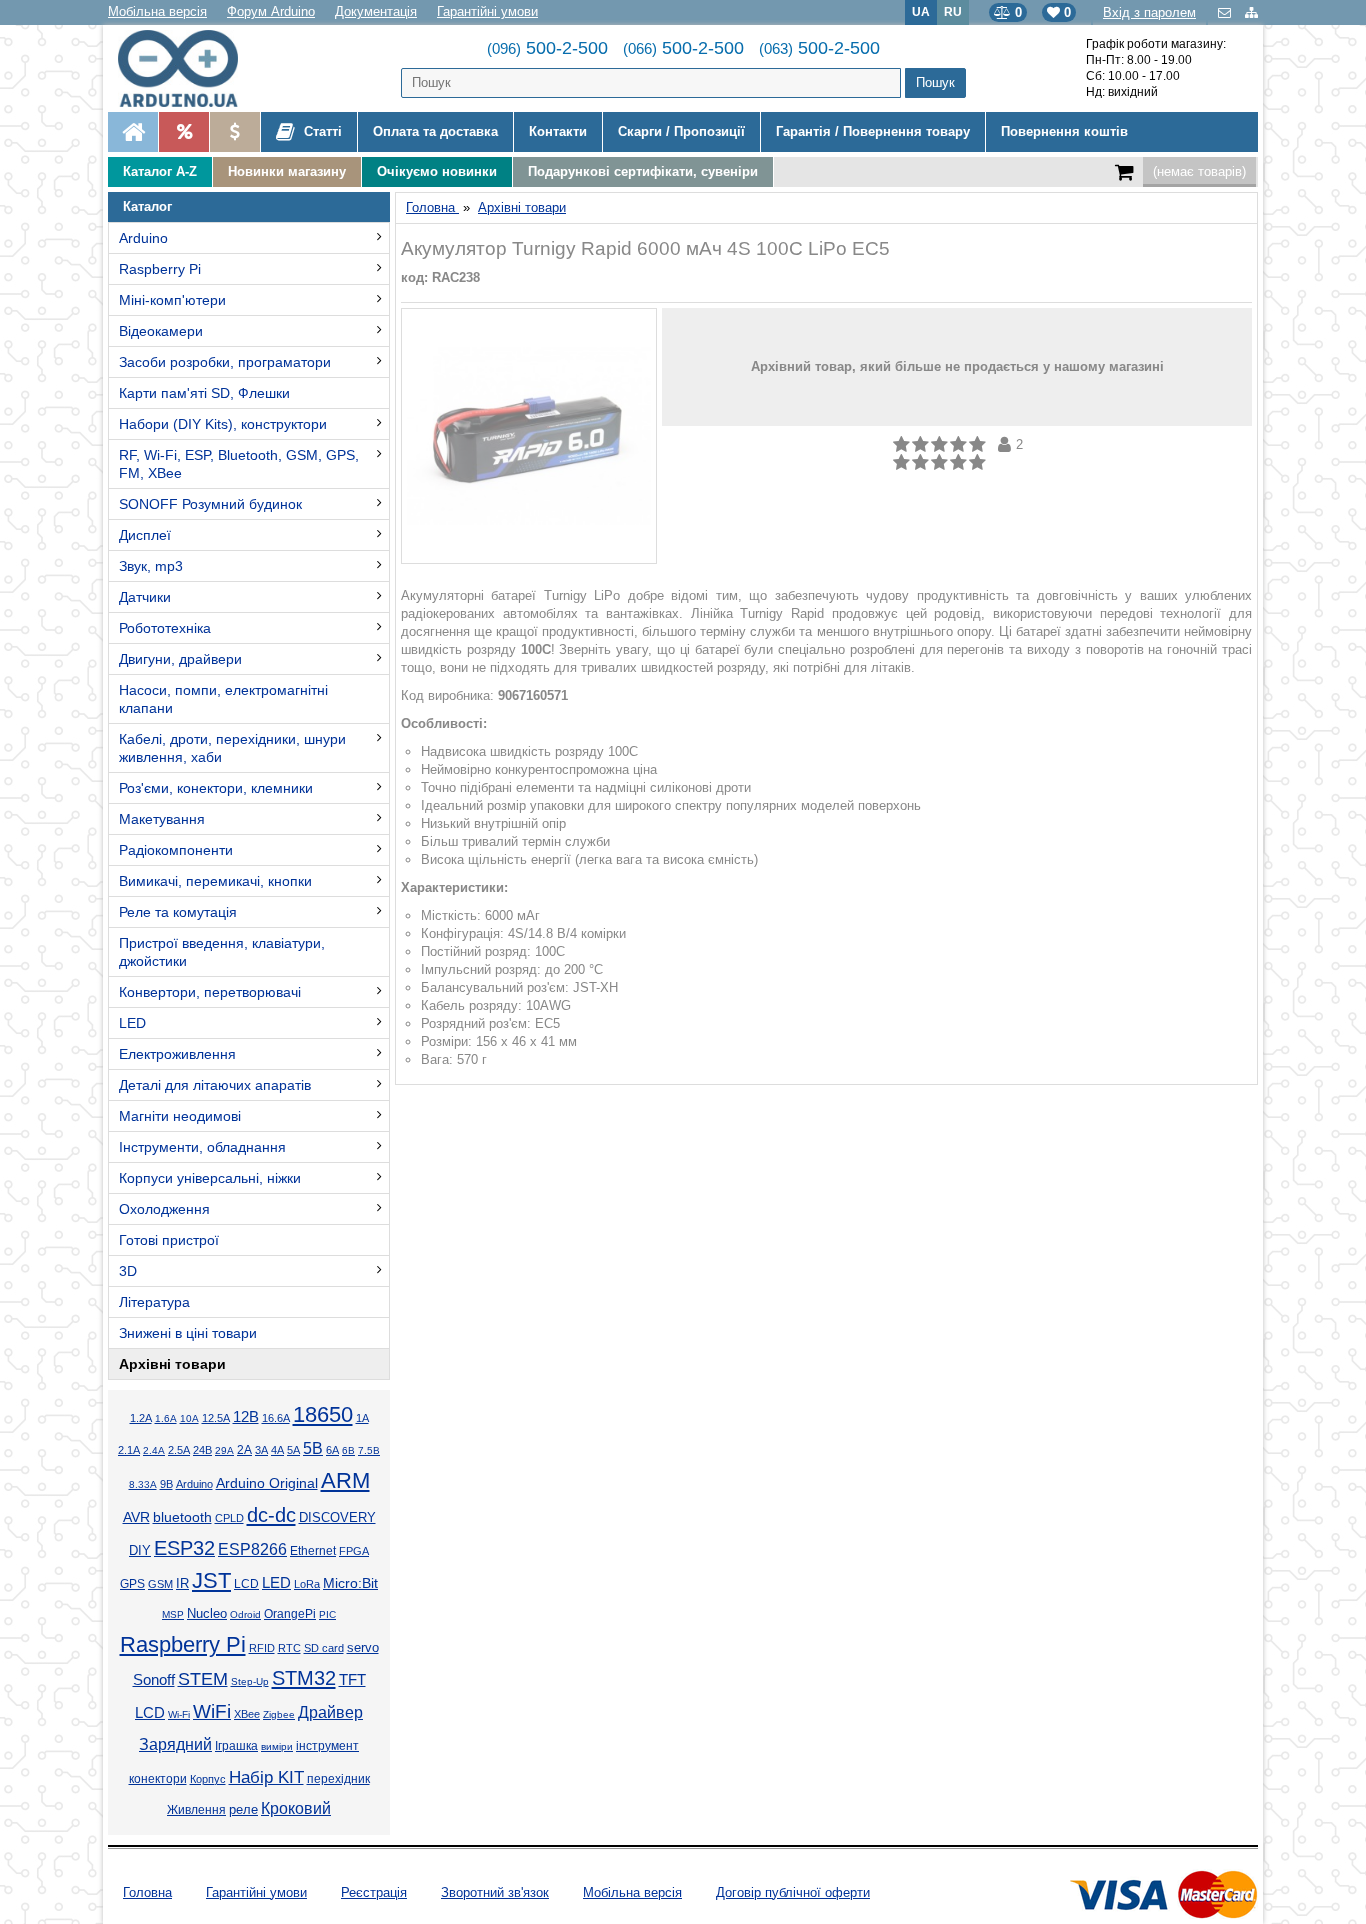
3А (261, 1450)
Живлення (196, 1810)
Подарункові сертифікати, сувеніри (643, 171)
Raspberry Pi (160, 269)
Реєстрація (374, 1892)
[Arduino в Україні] (194, 68)
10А (189, 1418)
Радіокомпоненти (176, 850)
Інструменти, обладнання (202, 1147)
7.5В (369, 1450)
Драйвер (330, 1712)
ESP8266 (252, 1549)
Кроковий (296, 1808)
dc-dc (271, 1515)
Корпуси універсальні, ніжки (210, 1178)
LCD (246, 1583)
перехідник (338, 1779)
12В (246, 1417)
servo (363, 1648)
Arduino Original (267, 1483)
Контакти (558, 131)
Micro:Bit (350, 1583)
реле (243, 1809)
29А (224, 1450)
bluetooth (182, 1517)
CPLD (229, 1518)
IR (182, 1584)
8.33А (143, 1484)
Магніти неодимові (180, 1116)
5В (313, 1448)
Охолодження (164, 1209)
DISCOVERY (337, 1518)
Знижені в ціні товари (188, 1333)
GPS (132, 1584)
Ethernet (313, 1550)
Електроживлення (177, 1054)
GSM (160, 1584)
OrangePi (290, 1614)
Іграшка (236, 1746)
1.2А (141, 1418)
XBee (247, 1714)
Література (154, 1302)
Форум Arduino (271, 11)
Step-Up (250, 1681)
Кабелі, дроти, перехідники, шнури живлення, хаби (232, 748)
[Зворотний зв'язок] (1226, 12)
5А (293, 1450)
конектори (158, 1779)
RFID (262, 1648)
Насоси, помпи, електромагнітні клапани (223, 699)
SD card (324, 1648)
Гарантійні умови (487, 11)
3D (128, 1271)
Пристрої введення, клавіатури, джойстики (222, 952)
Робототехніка (165, 628)
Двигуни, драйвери (180, 659)
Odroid (245, 1614)
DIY (140, 1551)
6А (332, 1450)
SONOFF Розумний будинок (210, 504)
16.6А (276, 1418)
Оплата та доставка (435, 131)
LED (132, 1023)
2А (244, 1450)
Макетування (162, 819)
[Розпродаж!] (183, 132)
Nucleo (207, 1613)
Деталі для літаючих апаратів (215, 1085)
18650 (323, 1414)
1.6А (166, 1418)
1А (362, 1418)
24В (202, 1450)
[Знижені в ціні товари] (234, 132)
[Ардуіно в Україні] (133, 132)
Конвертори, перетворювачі (210, 992)
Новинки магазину (287, 171)
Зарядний (175, 1744)
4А (277, 1450)
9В (166, 1484)
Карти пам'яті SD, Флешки (204, 393)
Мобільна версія (157, 11)
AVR (136, 1517)
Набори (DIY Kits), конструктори (223, 424)
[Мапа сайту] (1251, 12)
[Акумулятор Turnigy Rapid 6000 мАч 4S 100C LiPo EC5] (529, 436)
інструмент (327, 1746)
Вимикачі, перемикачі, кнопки (215, 881)
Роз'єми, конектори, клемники (216, 788)
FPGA (354, 1551)
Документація (376, 11)
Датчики (145, 597)
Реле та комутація (178, 912)
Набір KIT (266, 1777)
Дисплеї (145, 535)
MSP (173, 1614)
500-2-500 (547, 48)
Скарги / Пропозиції (681, 131)
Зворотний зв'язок (495, 1892)
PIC (327, 1614)
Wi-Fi (179, 1714)
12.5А (216, 1418)
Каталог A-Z (160, 171)
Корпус (208, 1779)
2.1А (129, 1450)
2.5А (179, 1450)
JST (211, 1580)
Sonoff (154, 1680)
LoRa (307, 1584)
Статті (321, 131)
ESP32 (184, 1548)
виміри (277, 1746)
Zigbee (279, 1714)
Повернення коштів (1064, 131)
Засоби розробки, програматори (225, 362)
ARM (345, 1480)
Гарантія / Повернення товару (873, 131)
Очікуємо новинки (437, 171)
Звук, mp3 (151, 566)
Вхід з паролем (1149, 12)
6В (348, 1450)
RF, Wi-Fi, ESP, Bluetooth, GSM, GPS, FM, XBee (239, 464)
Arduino (143, 238)
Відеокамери (161, 331)
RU (953, 11)
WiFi (212, 1711)
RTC (289, 1648)
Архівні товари (172, 1364)
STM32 (304, 1678)
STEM (203, 1679)
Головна (147, 1892)
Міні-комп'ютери (172, 300)
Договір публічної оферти (793, 1892)
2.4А (154, 1450)
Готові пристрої (169, 1240)
